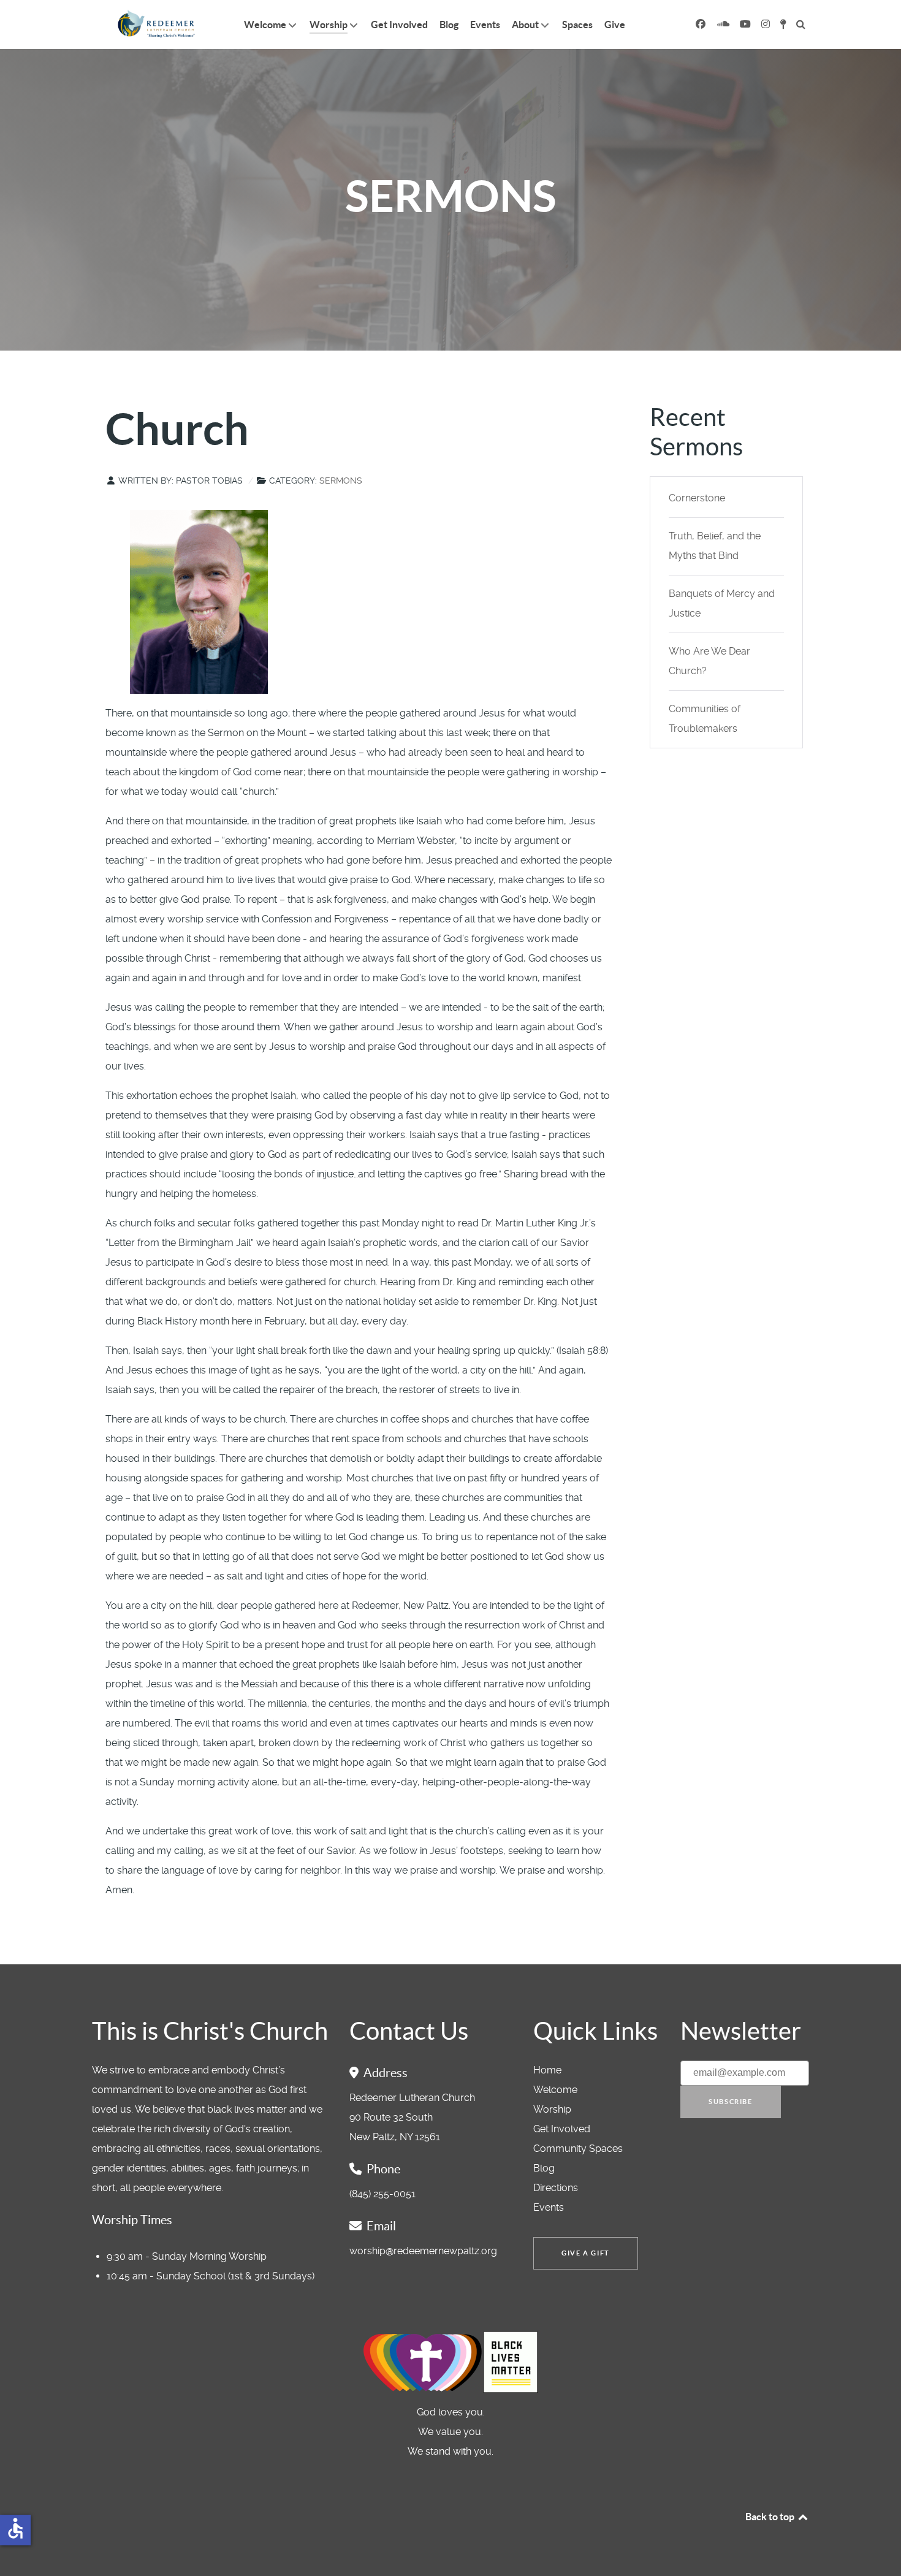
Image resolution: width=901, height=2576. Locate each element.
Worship (552, 2109)
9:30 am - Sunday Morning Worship (187, 2256)
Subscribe (730, 2102)
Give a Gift (586, 2253)
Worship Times (132, 2220)
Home (547, 2070)
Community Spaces (578, 2149)
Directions (556, 2188)
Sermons (341, 481)
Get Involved (562, 2129)
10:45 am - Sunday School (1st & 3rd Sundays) (211, 2276)
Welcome (555, 2090)
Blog (544, 2168)
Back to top (771, 2517)
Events (549, 2207)
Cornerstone (697, 498)
